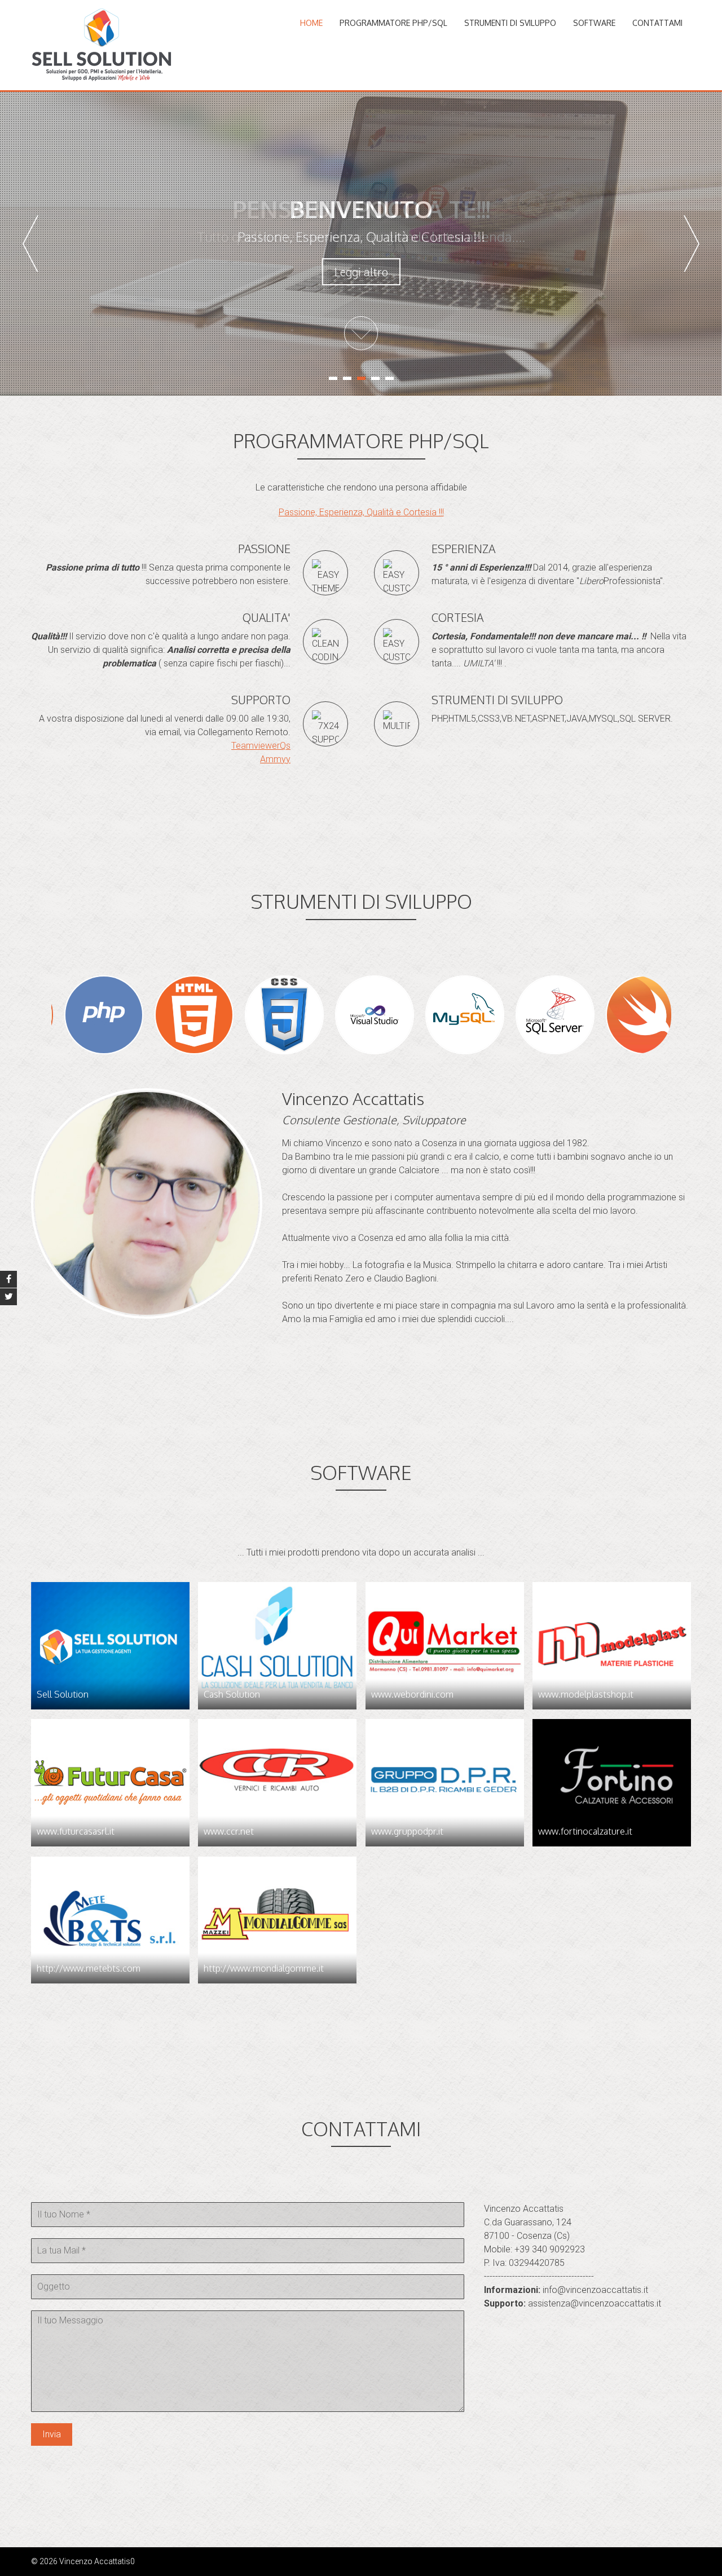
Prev (30, 244)
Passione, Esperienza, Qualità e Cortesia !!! (361, 512)
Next (692, 244)
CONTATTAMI (657, 23)
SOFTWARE (594, 23)
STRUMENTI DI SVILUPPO (510, 23)
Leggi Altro (361, 272)
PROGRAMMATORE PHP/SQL (393, 23)
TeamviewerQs (261, 746)
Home (311, 23)
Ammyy (275, 759)
